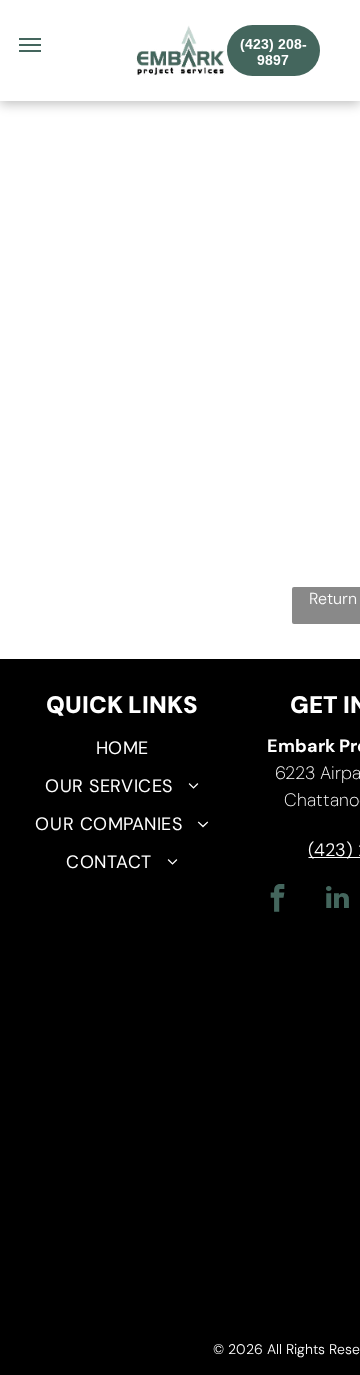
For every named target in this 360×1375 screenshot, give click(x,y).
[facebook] (277, 900)
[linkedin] (337, 900)
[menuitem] (122, 748)
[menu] (30, 45)
